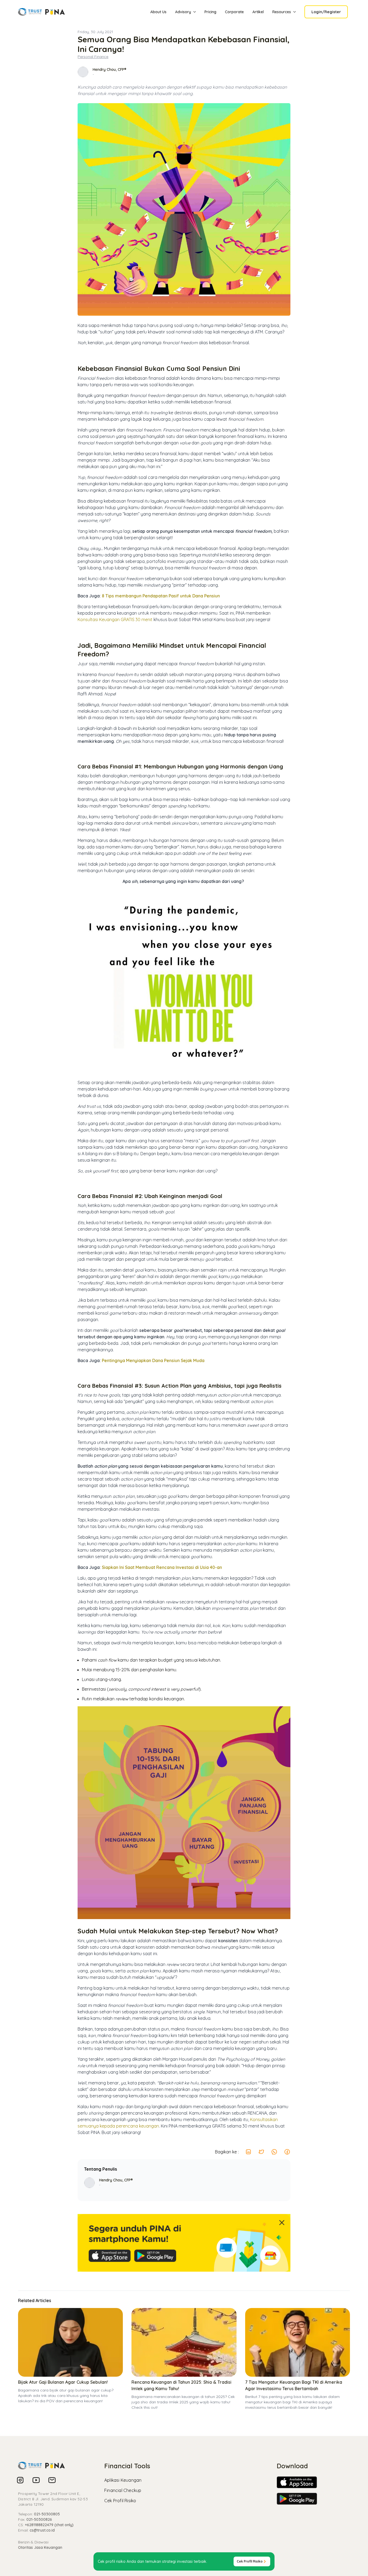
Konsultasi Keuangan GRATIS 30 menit (115, 619)
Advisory (183, 12)
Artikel (258, 12)
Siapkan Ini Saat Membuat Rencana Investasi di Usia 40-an (162, 1567)
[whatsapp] (274, 2152)
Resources (282, 12)
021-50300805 (47, 2514)
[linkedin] (248, 2152)
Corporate (234, 12)
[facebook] (287, 2152)
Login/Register (326, 12)
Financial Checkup (123, 2490)
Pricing (210, 12)
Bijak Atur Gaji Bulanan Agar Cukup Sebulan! (63, 2382)
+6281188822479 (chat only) (49, 2525)
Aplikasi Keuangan (123, 2480)
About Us (158, 12)
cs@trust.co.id (42, 2530)
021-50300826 (39, 2519)
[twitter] (261, 2152)
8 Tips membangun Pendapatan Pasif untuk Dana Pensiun (161, 596)
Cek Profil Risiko (120, 2501)
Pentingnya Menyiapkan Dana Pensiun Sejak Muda (153, 1360)
